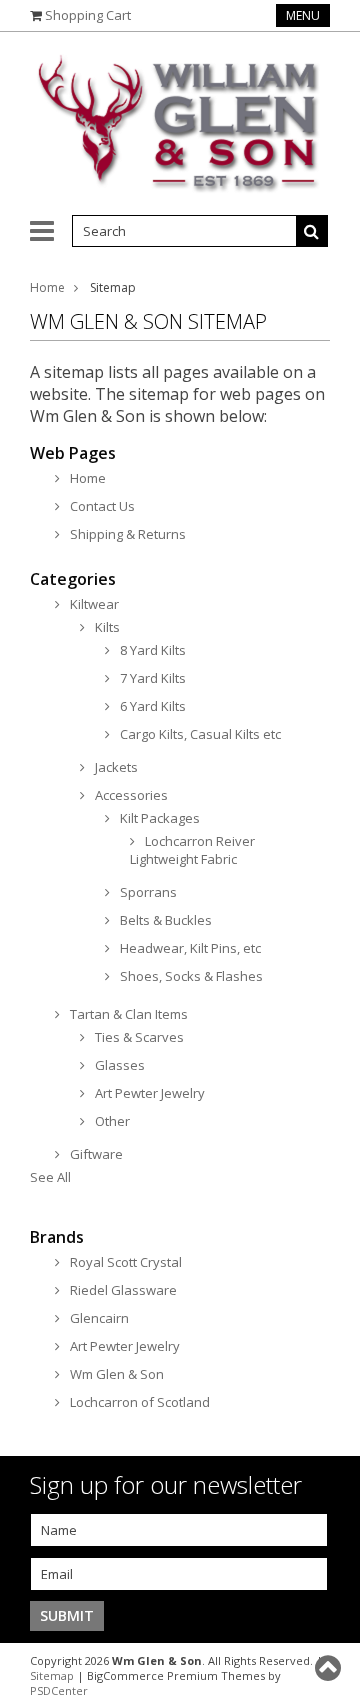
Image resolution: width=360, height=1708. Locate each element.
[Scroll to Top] (330, 1668)
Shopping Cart (88, 15)
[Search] (312, 231)
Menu (303, 15)
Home (47, 287)
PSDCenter (59, 1690)
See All (50, 1177)
